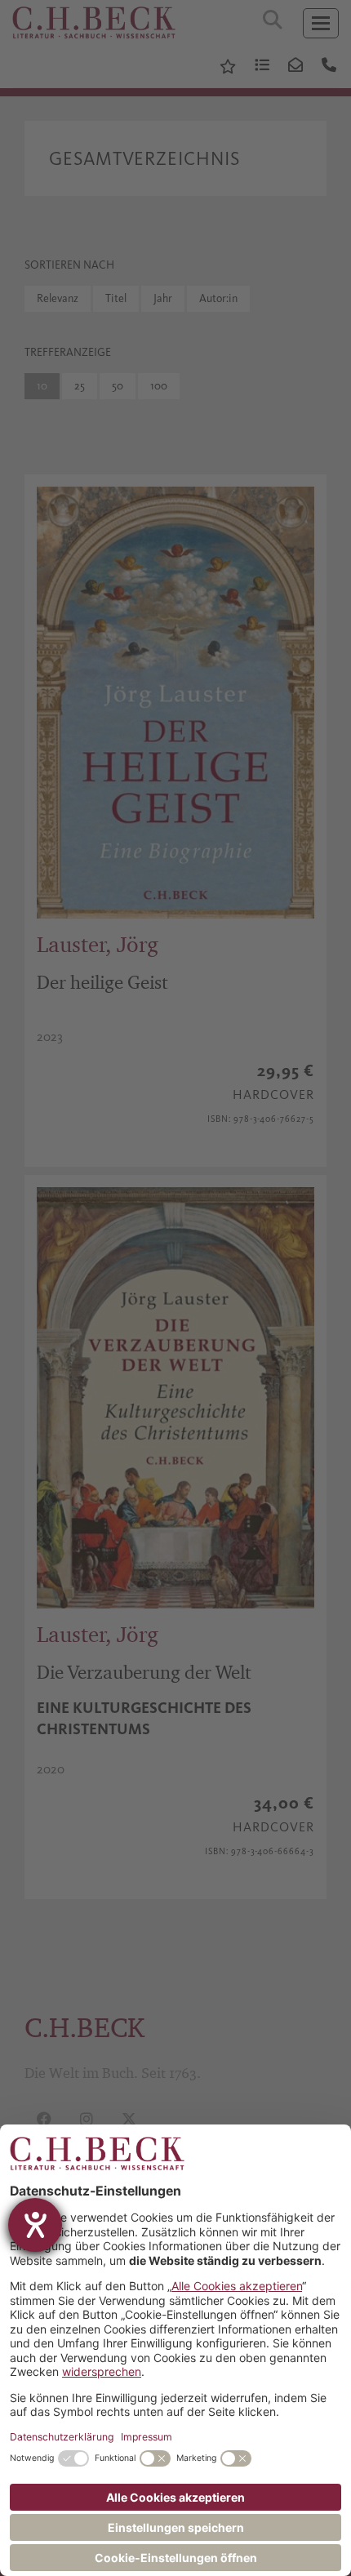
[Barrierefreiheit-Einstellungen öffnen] (35, 2225)
